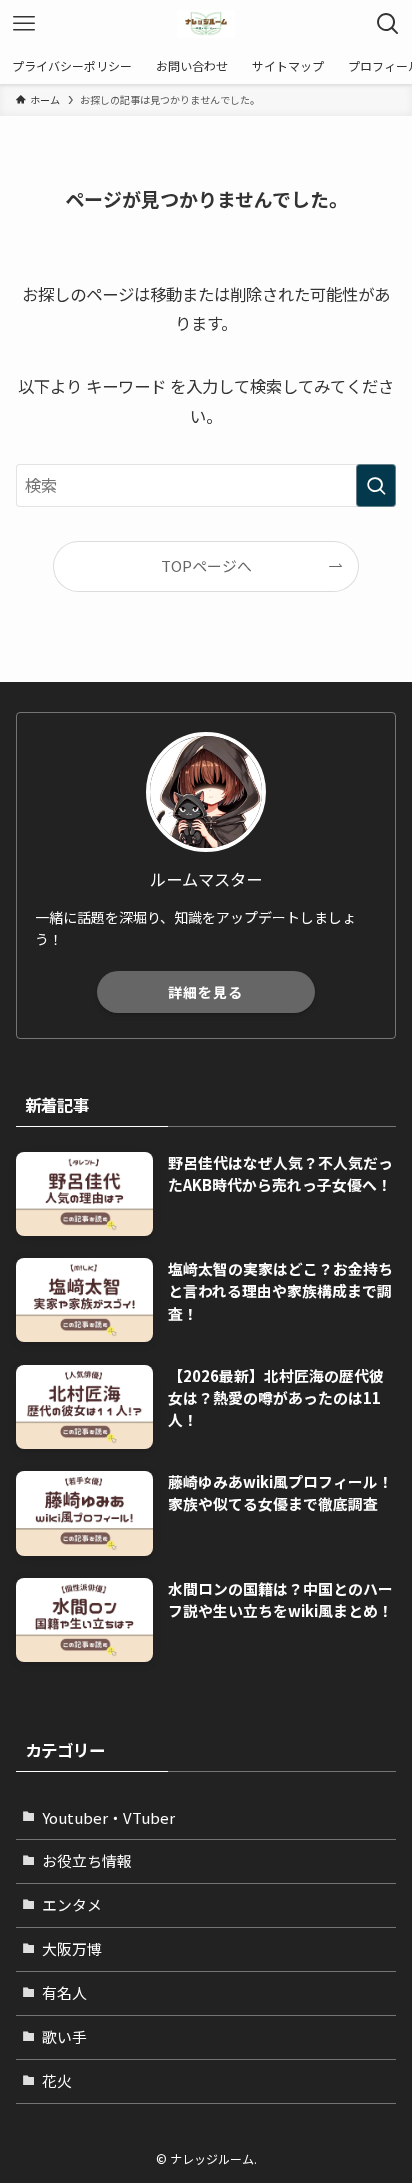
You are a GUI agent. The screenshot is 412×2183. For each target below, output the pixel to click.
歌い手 (64, 2036)
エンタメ (72, 1904)
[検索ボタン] (388, 24)
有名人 (64, 1992)
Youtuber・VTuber (108, 1817)
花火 (57, 2080)
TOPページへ (206, 565)
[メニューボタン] (24, 24)
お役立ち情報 (87, 1860)
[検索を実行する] (376, 485)
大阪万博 (72, 1948)
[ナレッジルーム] (206, 24)
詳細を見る (205, 992)
